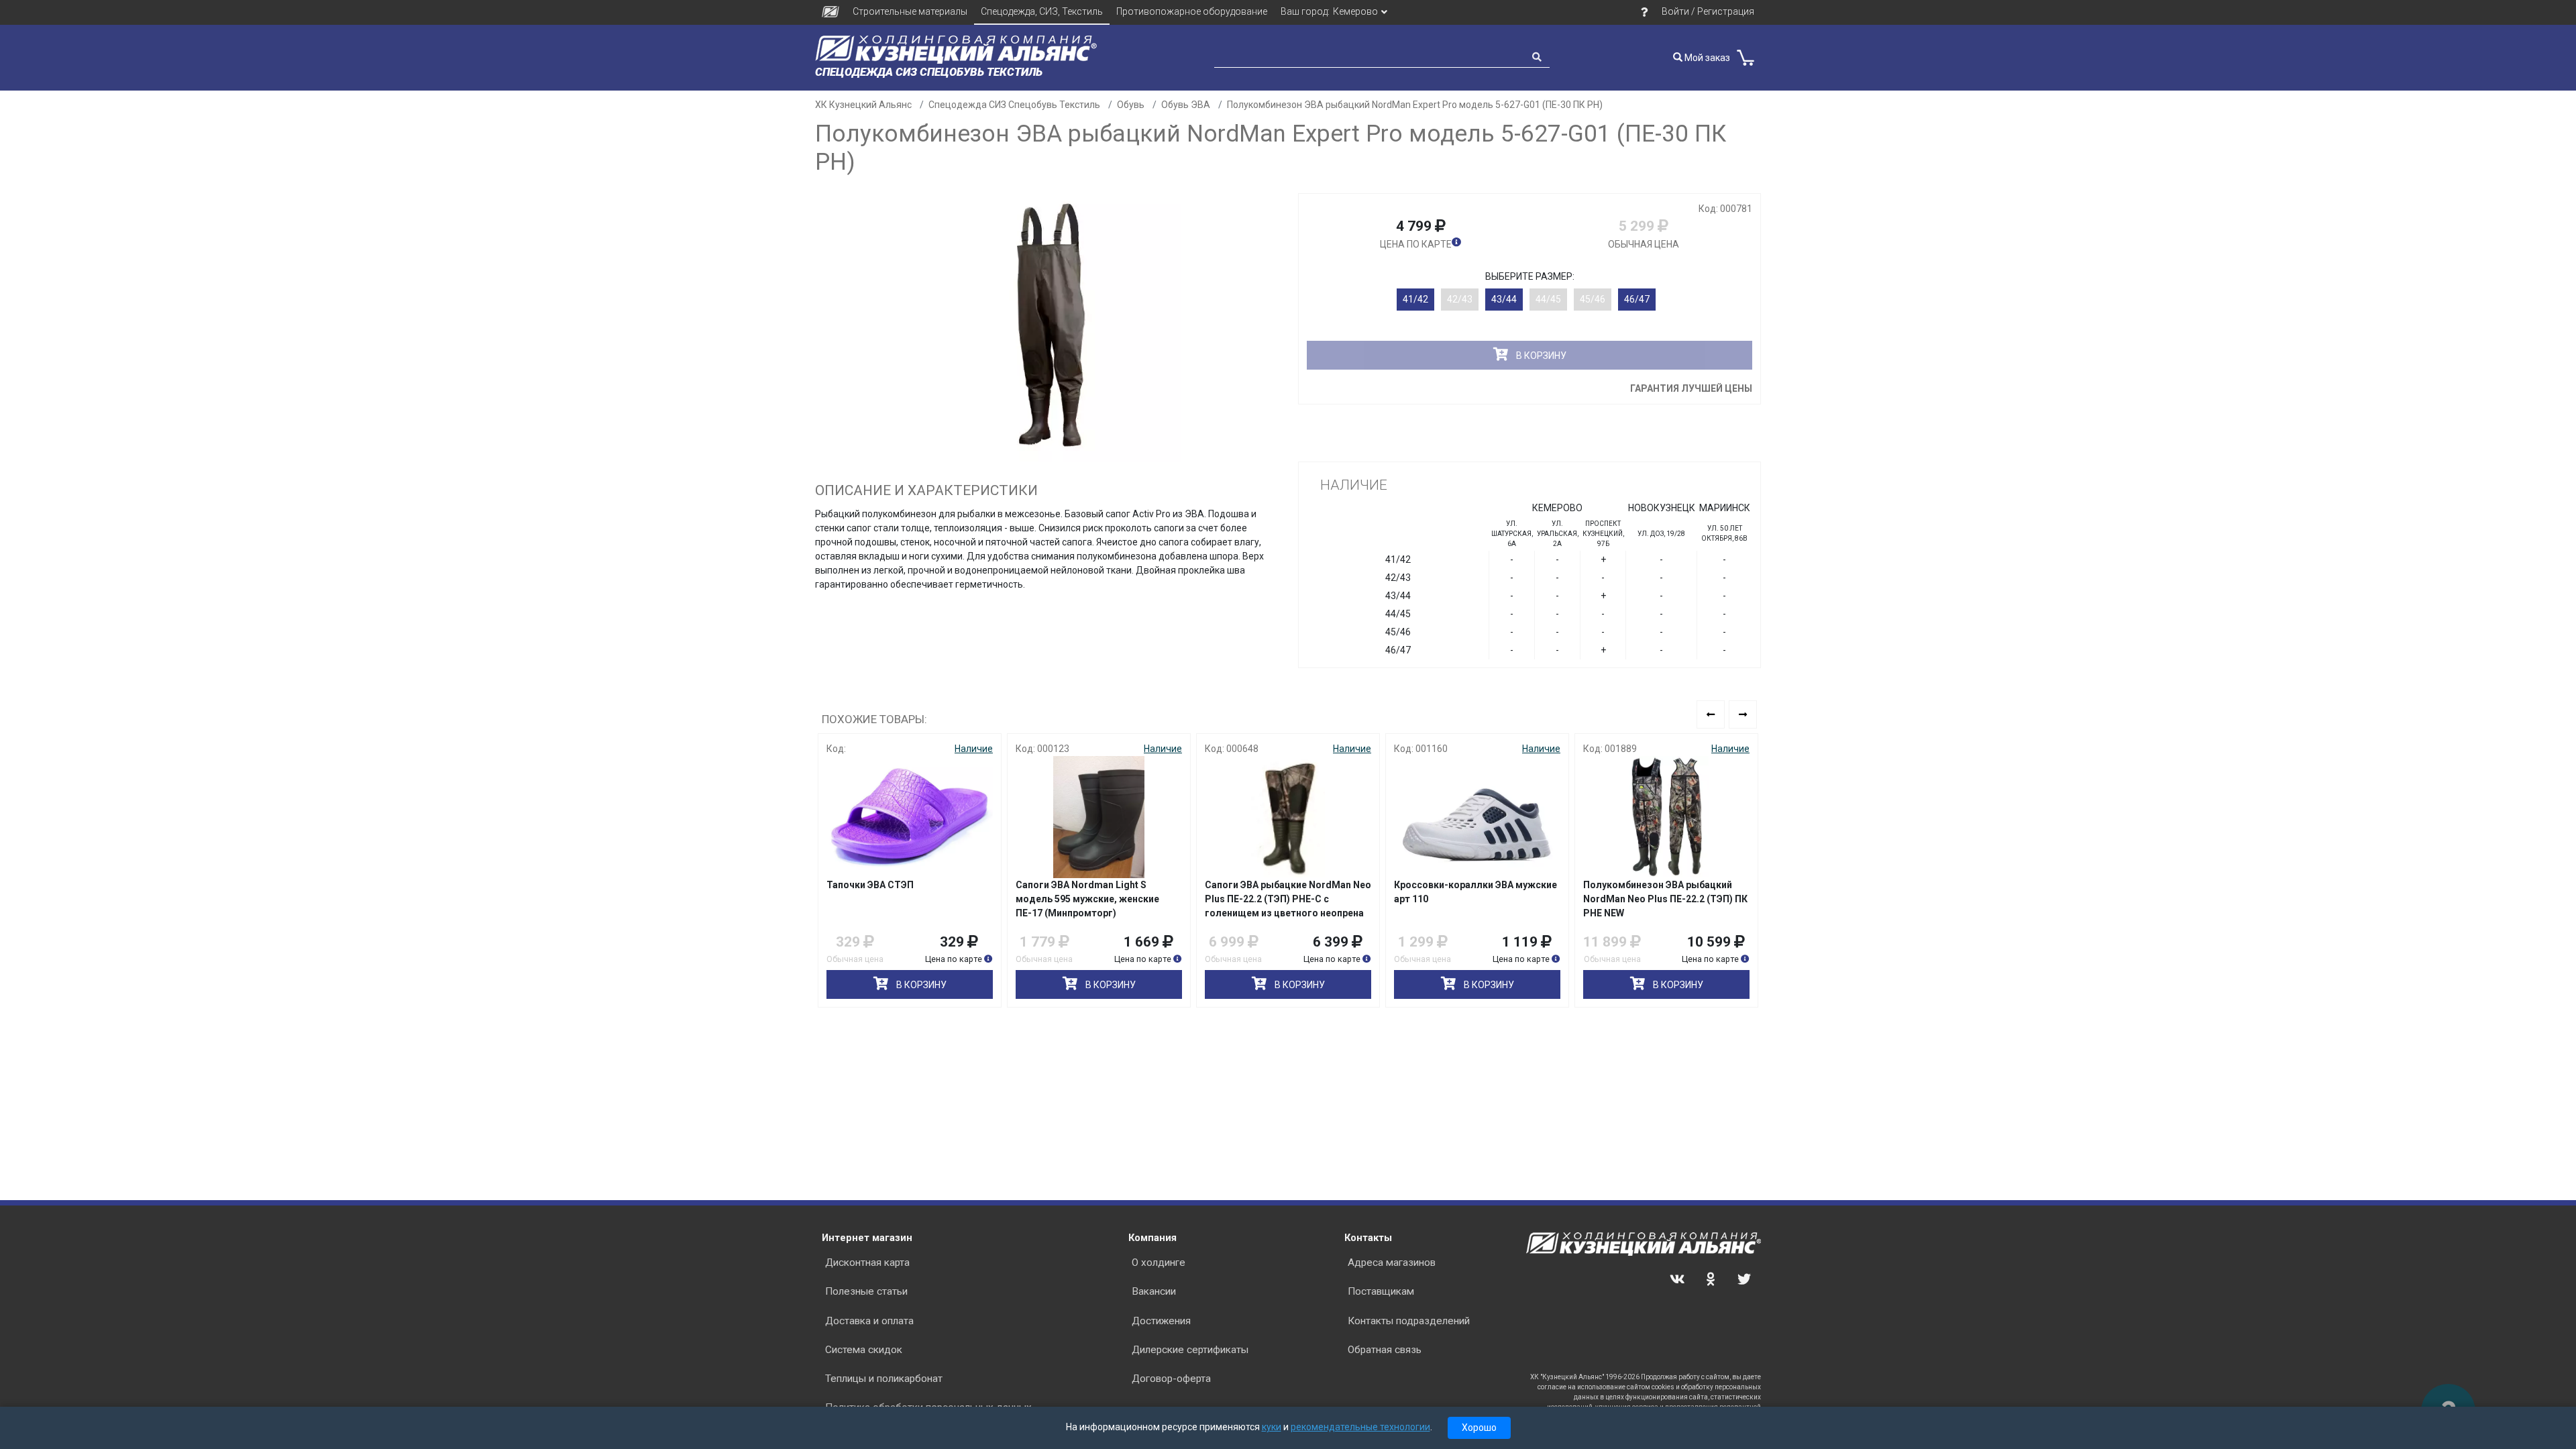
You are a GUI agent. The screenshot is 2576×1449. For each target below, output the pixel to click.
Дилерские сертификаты (1190, 1350)
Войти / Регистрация (1708, 11)
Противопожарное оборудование (1192, 11)
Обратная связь (1385, 1350)
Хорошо (1479, 1428)
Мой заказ (1706, 58)
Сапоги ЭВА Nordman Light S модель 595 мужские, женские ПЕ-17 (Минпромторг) (1087, 899)
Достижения (1161, 1321)
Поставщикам (1381, 1291)
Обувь (1131, 105)
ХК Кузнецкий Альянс (863, 105)
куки (1272, 1427)
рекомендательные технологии (1360, 1427)
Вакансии (1154, 1291)
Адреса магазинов (1392, 1263)
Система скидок (864, 1350)
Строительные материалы (910, 11)
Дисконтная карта (867, 1263)
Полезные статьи (866, 1291)
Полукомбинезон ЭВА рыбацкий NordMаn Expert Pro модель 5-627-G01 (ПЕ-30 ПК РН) (1415, 105)
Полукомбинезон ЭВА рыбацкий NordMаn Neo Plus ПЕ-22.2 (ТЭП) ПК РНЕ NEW (1665, 899)
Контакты (1368, 1238)
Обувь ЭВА (1186, 105)
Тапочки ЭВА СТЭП (870, 885)
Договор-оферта (1171, 1379)
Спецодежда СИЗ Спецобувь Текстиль (1014, 105)
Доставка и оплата (869, 1321)
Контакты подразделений (1409, 1321)
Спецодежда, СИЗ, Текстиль (1042, 11)
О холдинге (1159, 1263)
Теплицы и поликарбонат (884, 1379)
